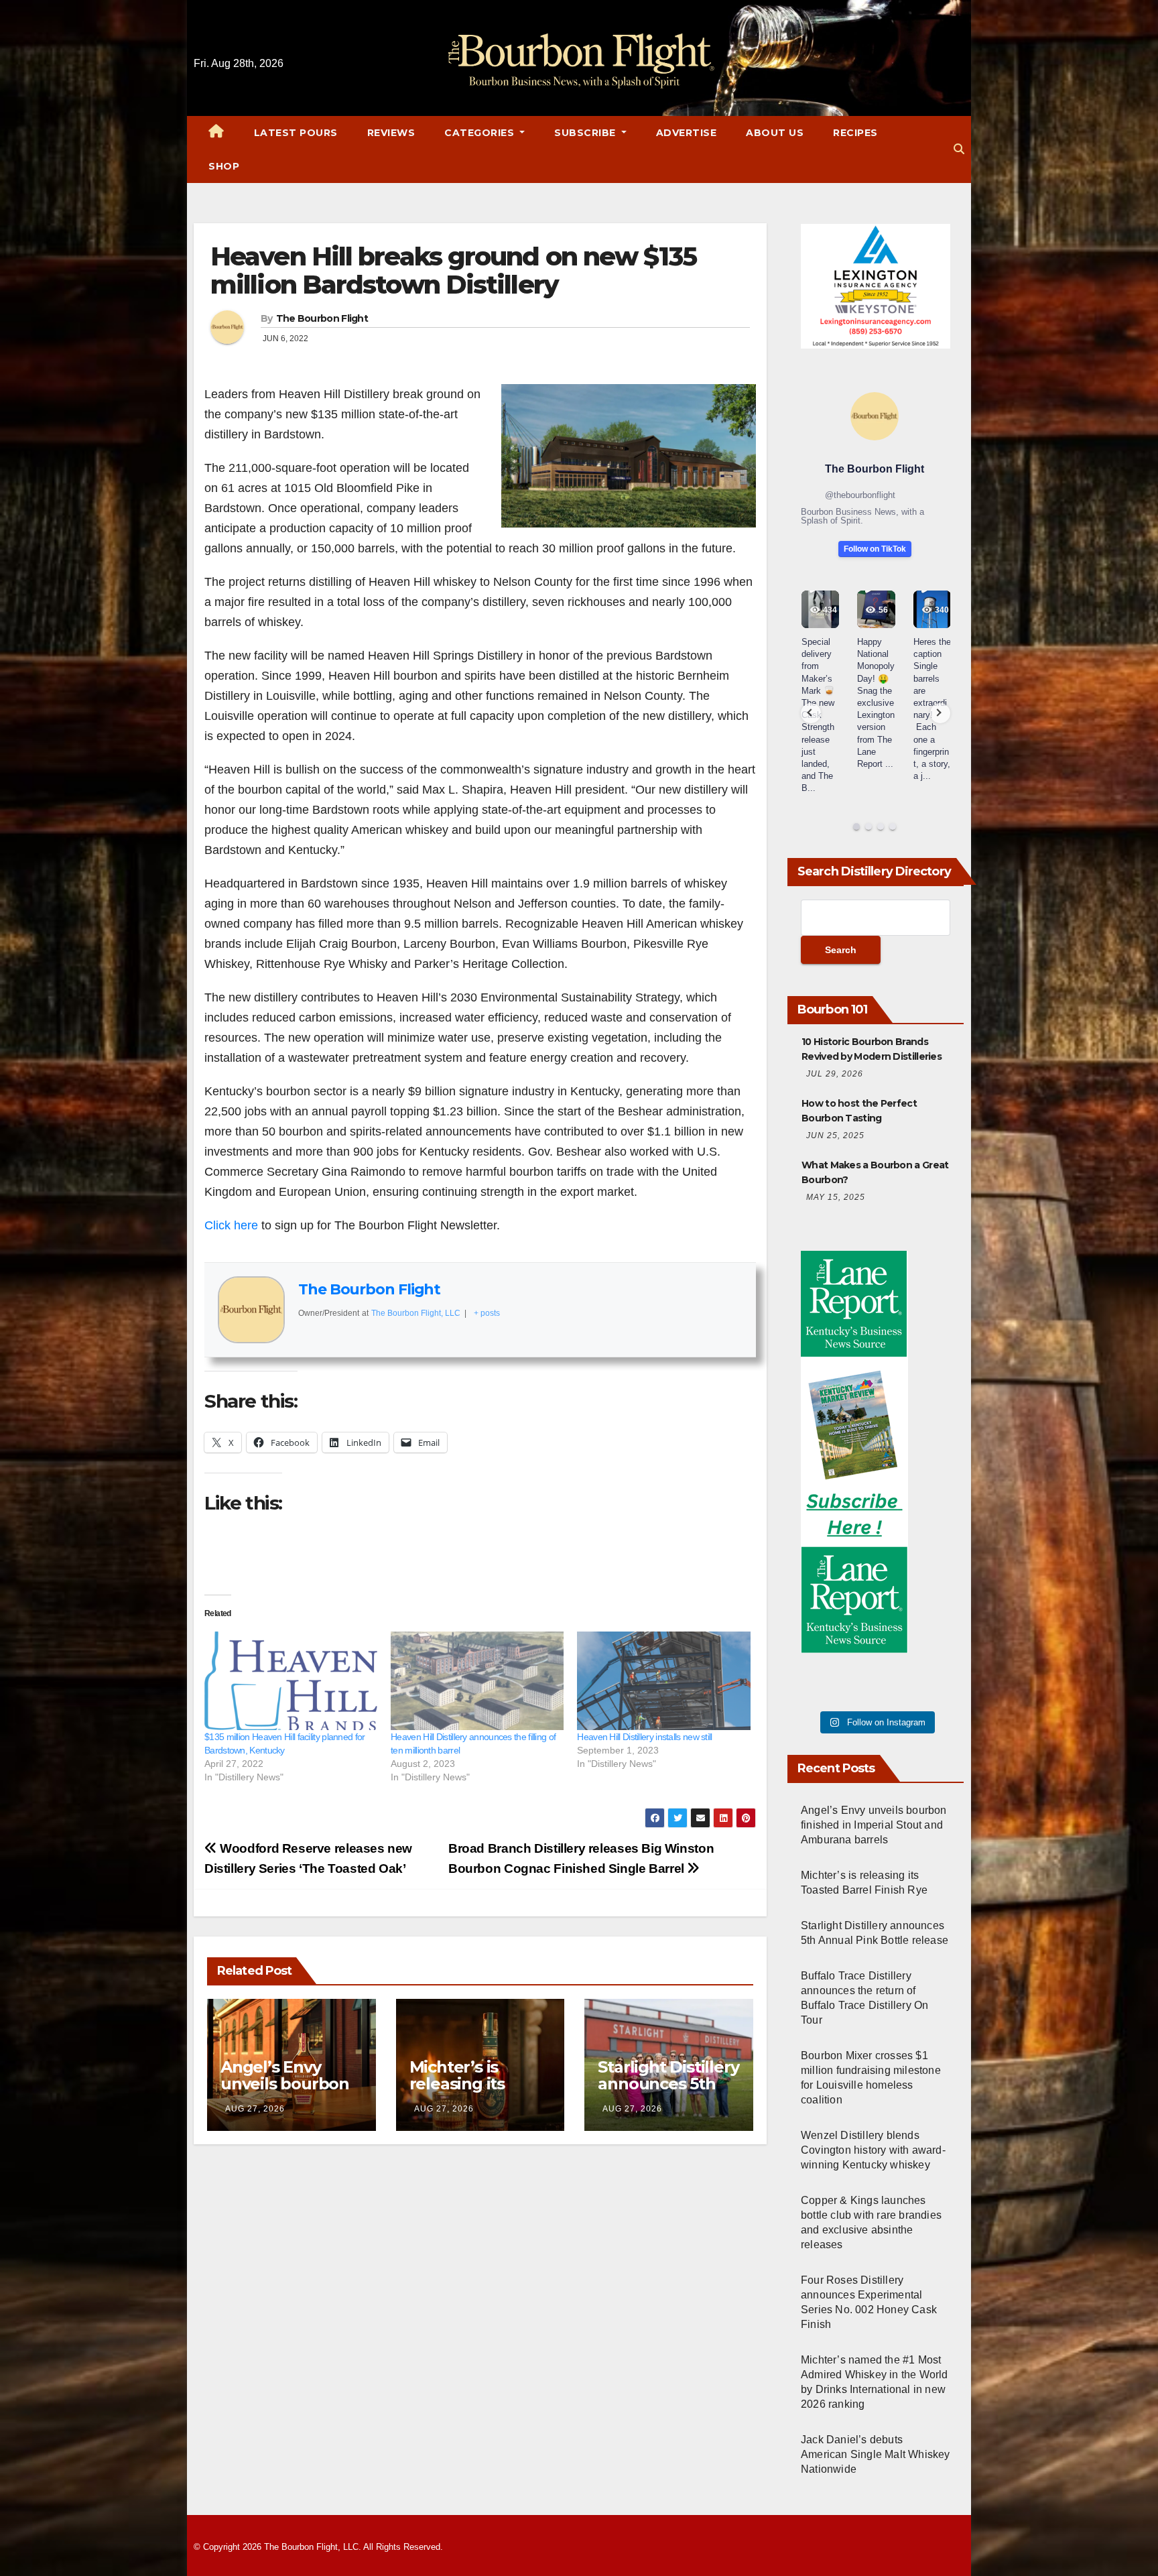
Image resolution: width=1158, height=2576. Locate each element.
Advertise (687, 133)
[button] (959, 149)
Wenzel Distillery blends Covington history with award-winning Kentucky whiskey (873, 2150)
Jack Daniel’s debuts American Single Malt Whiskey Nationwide (876, 2454)
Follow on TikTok (875, 549)
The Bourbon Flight (322, 318)
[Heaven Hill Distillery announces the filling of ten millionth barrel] (477, 1681)
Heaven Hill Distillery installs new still (644, 1737)
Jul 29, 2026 (835, 1074)
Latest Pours (296, 133)
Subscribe (586, 133)
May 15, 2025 (836, 1197)
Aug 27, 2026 (255, 2109)
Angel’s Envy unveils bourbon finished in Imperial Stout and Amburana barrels (874, 1825)
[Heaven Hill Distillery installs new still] (663, 1681)
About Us (775, 133)
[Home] (216, 133)
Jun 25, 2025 (835, 1136)
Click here (231, 1225)
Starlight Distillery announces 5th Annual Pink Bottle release (668, 2092)
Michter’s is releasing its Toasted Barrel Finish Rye (467, 2092)
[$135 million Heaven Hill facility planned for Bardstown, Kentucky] (291, 1681)
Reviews (391, 133)
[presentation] (811, 713)
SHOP (224, 166)
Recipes (855, 133)
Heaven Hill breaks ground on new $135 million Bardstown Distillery (453, 270)
